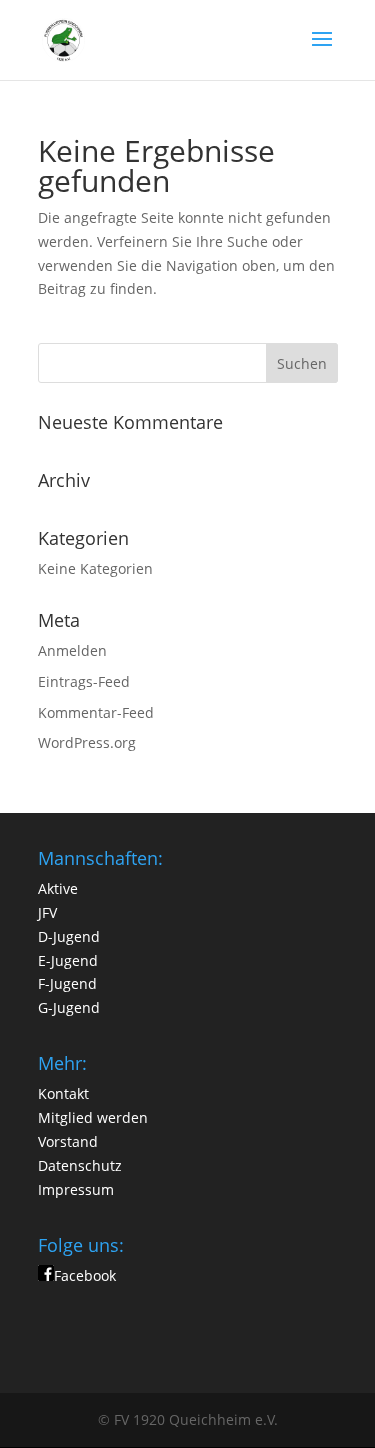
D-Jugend (69, 936)
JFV (47, 912)
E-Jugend (68, 960)
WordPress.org (87, 742)
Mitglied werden (93, 1117)
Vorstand (68, 1141)
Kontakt (63, 1093)
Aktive (58, 888)
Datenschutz (80, 1165)
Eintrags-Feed (84, 681)
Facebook (85, 1275)
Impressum (76, 1189)
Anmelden (72, 650)
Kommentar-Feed (96, 712)
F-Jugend (67, 983)
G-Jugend (69, 1007)
